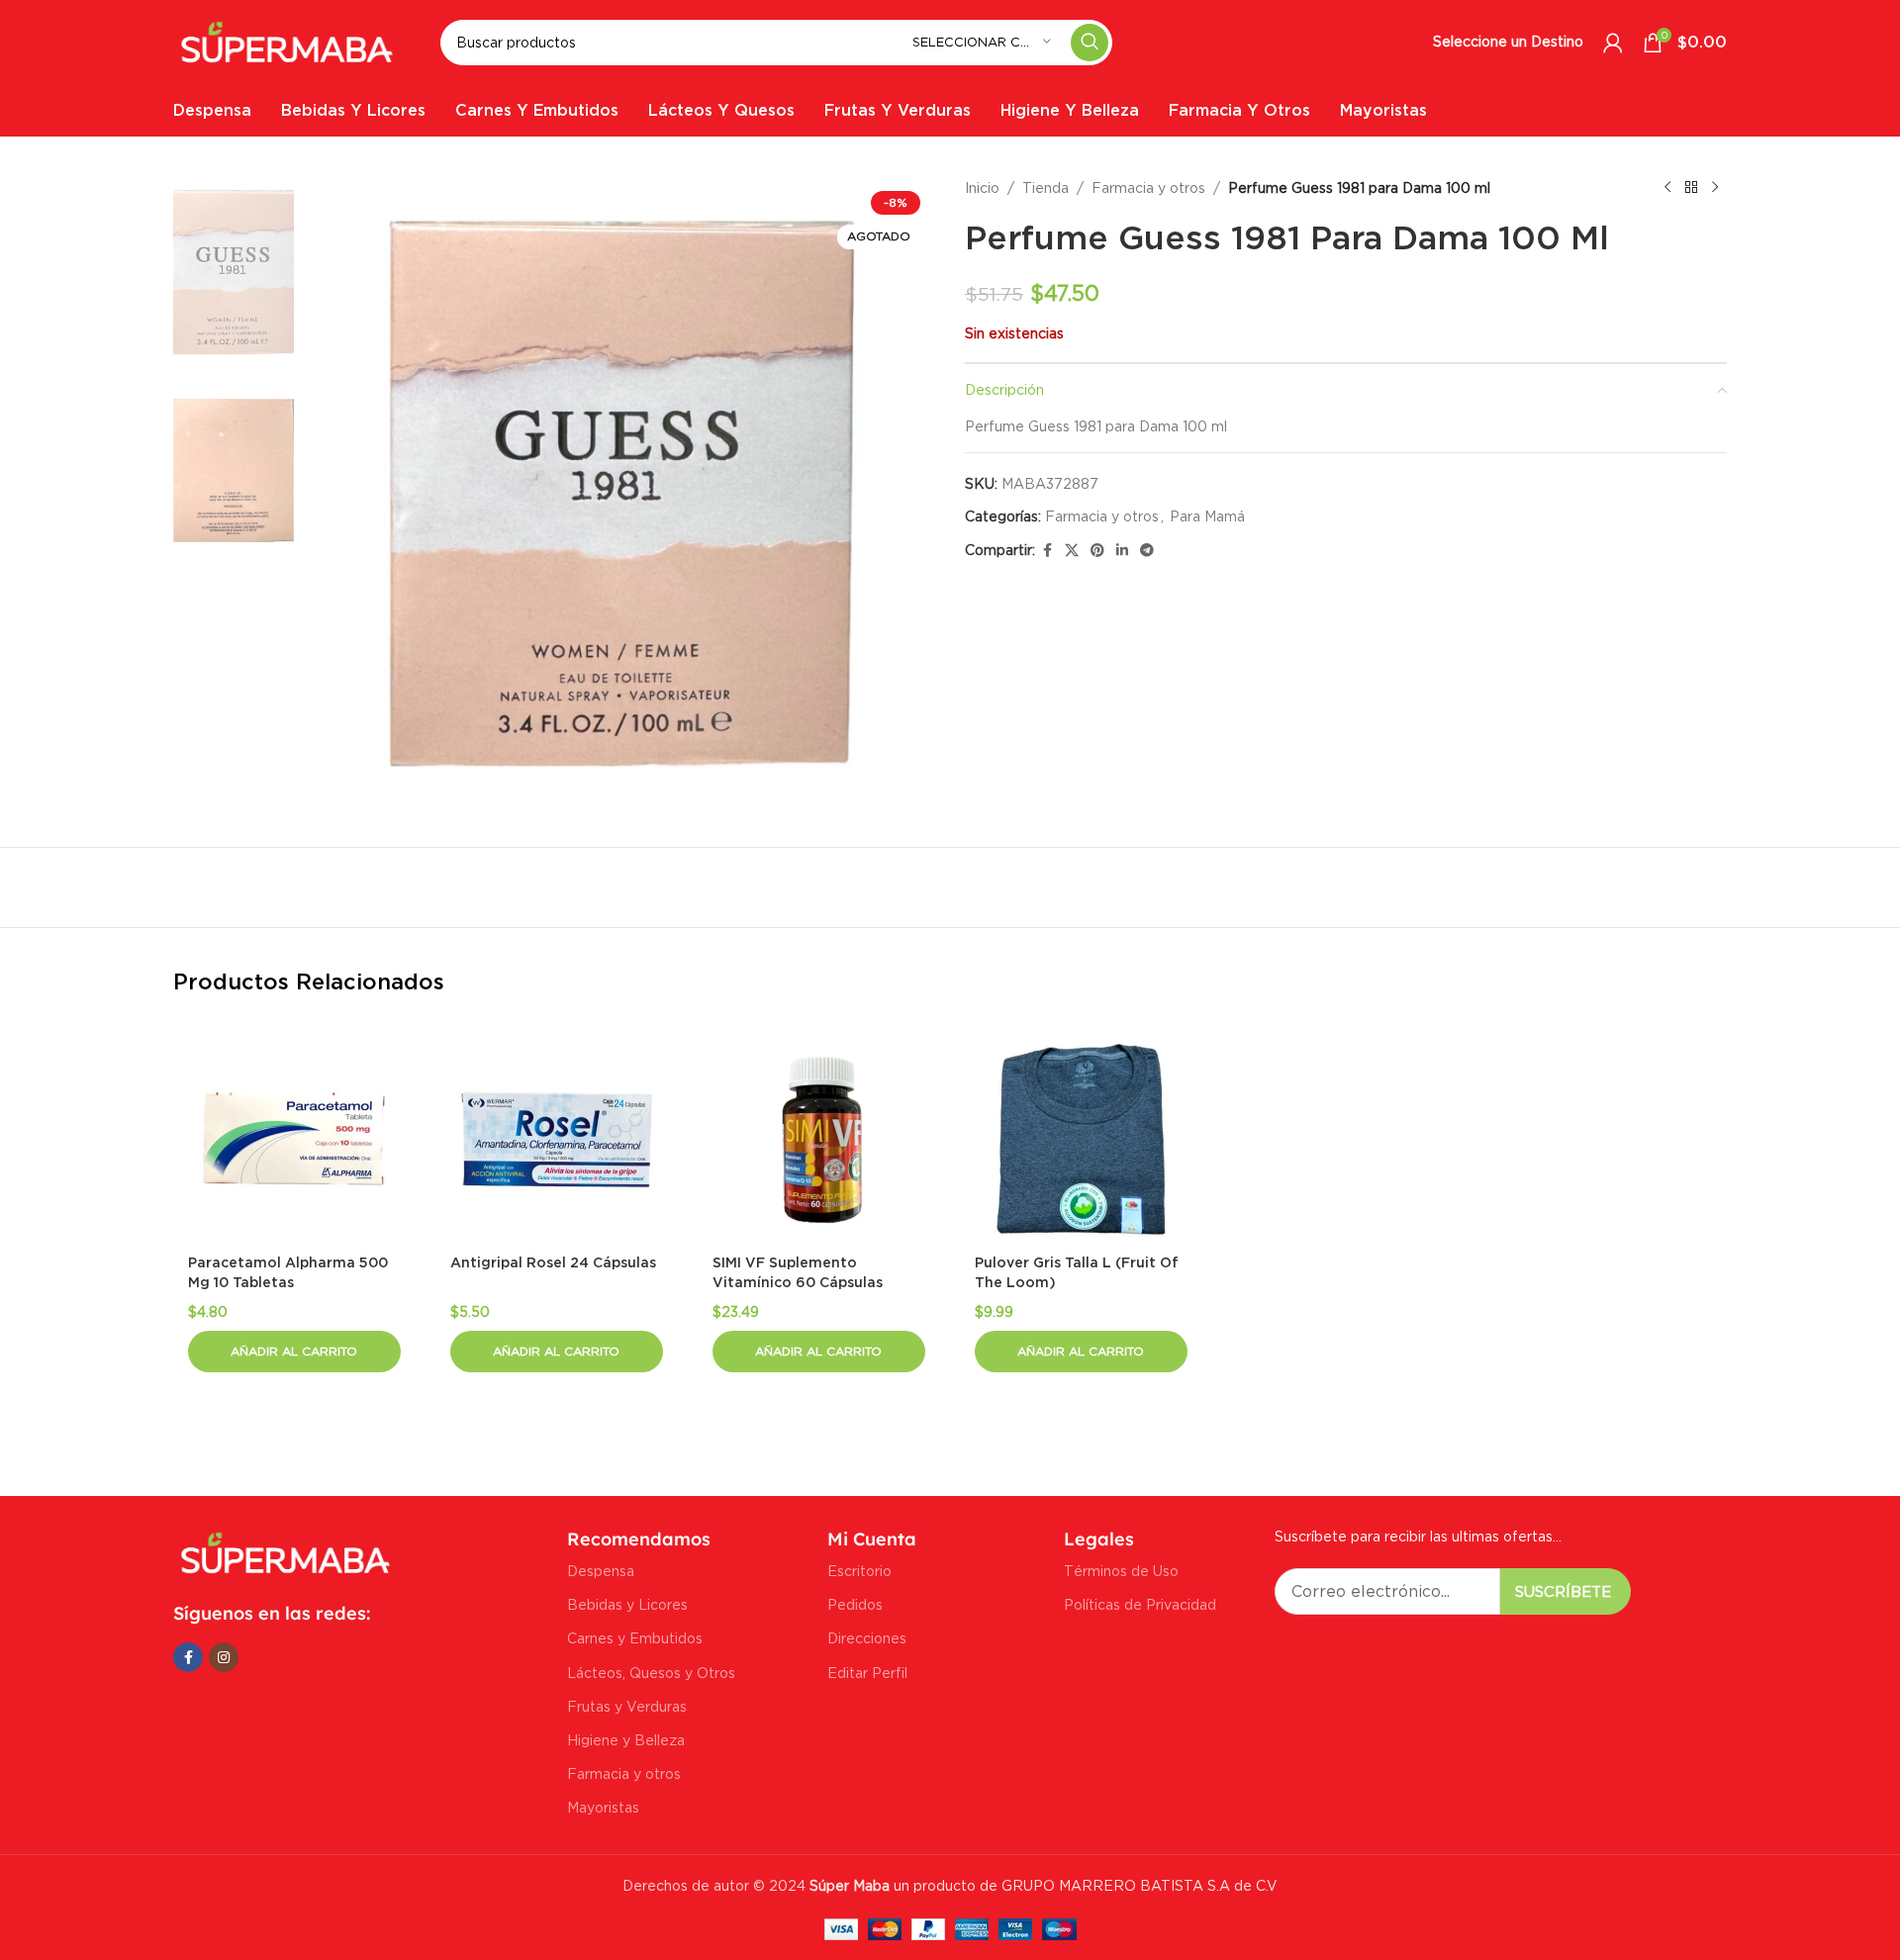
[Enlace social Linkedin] (1122, 551)
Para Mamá (1207, 516)
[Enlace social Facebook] (1047, 551)
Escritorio (859, 1571)
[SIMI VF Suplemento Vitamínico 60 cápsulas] (819, 1139)
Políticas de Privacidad (1140, 1604)
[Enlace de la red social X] (1072, 551)
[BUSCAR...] (1090, 43)
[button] (294, 1352)
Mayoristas (603, 1807)
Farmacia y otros (1148, 187)
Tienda (1045, 187)
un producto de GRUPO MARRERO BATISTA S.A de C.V (1042, 1885)
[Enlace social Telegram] (1147, 551)
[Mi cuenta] (1613, 43)
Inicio (982, 187)
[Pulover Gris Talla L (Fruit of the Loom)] (1081, 1139)
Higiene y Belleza (626, 1740)
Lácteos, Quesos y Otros (651, 1673)
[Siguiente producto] (1715, 188)
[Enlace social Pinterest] (1097, 551)
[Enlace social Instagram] (224, 1657)
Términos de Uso (1121, 1571)
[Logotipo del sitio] (287, 40)
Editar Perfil (867, 1673)
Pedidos (855, 1604)
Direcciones (867, 1638)
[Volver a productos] (1691, 188)
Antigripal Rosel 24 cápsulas (553, 1263)
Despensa (601, 1571)
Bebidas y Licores (627, 1604)
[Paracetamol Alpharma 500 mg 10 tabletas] (294, 1139)
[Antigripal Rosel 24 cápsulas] (557, 1139)
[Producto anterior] (1667, 188)
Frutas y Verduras (627, 1706)
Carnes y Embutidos (635, 1638)
